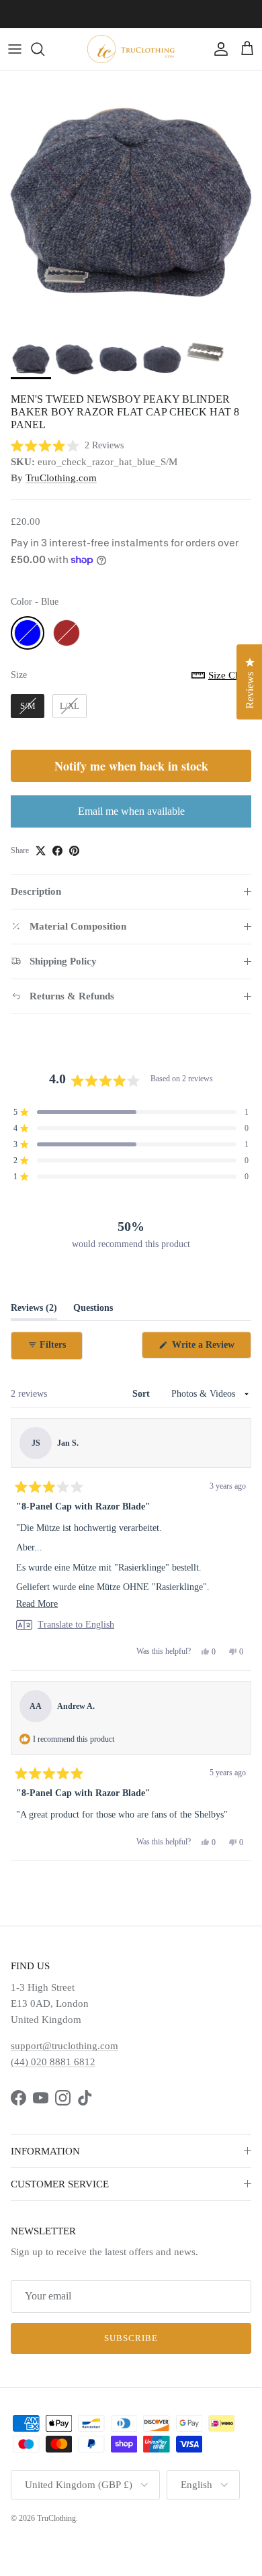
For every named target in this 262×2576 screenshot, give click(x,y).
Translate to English (76, 1625)
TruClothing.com (61, 478)
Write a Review (210, 1349)
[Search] (44, 49)
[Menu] (15, 49)
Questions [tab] (93, 1311)
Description (36, 891)
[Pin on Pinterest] (74, 851)
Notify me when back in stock (131, 766)
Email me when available (131, 811)
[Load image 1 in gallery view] (131, 201)
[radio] (28, 633)
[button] (67, 446)
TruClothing (56, 2518)
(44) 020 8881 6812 (53, 2062)
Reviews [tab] (34, 1311)
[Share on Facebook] (57, 851)
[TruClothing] (131, 49)
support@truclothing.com (64, 2046)
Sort (142, 1394)
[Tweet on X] (41, 851)
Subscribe (131, 2338)
